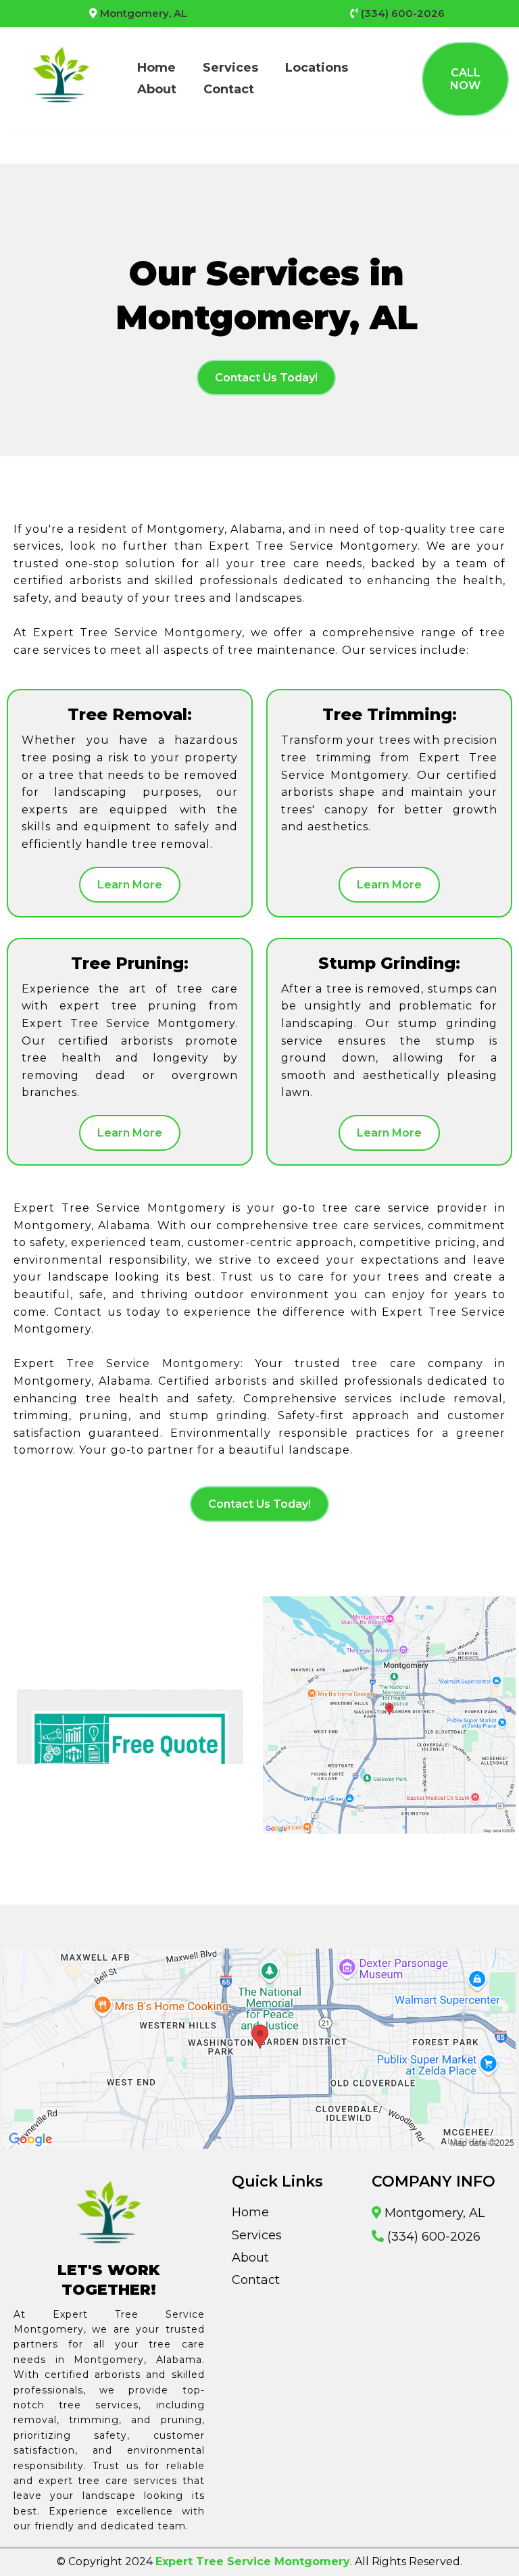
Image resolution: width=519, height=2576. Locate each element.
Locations (317, 68)
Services (230, 68)
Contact (229, 89)
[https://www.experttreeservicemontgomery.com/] (61, 78)
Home (156, 68)
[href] (389, 1715)
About (157, 89)
